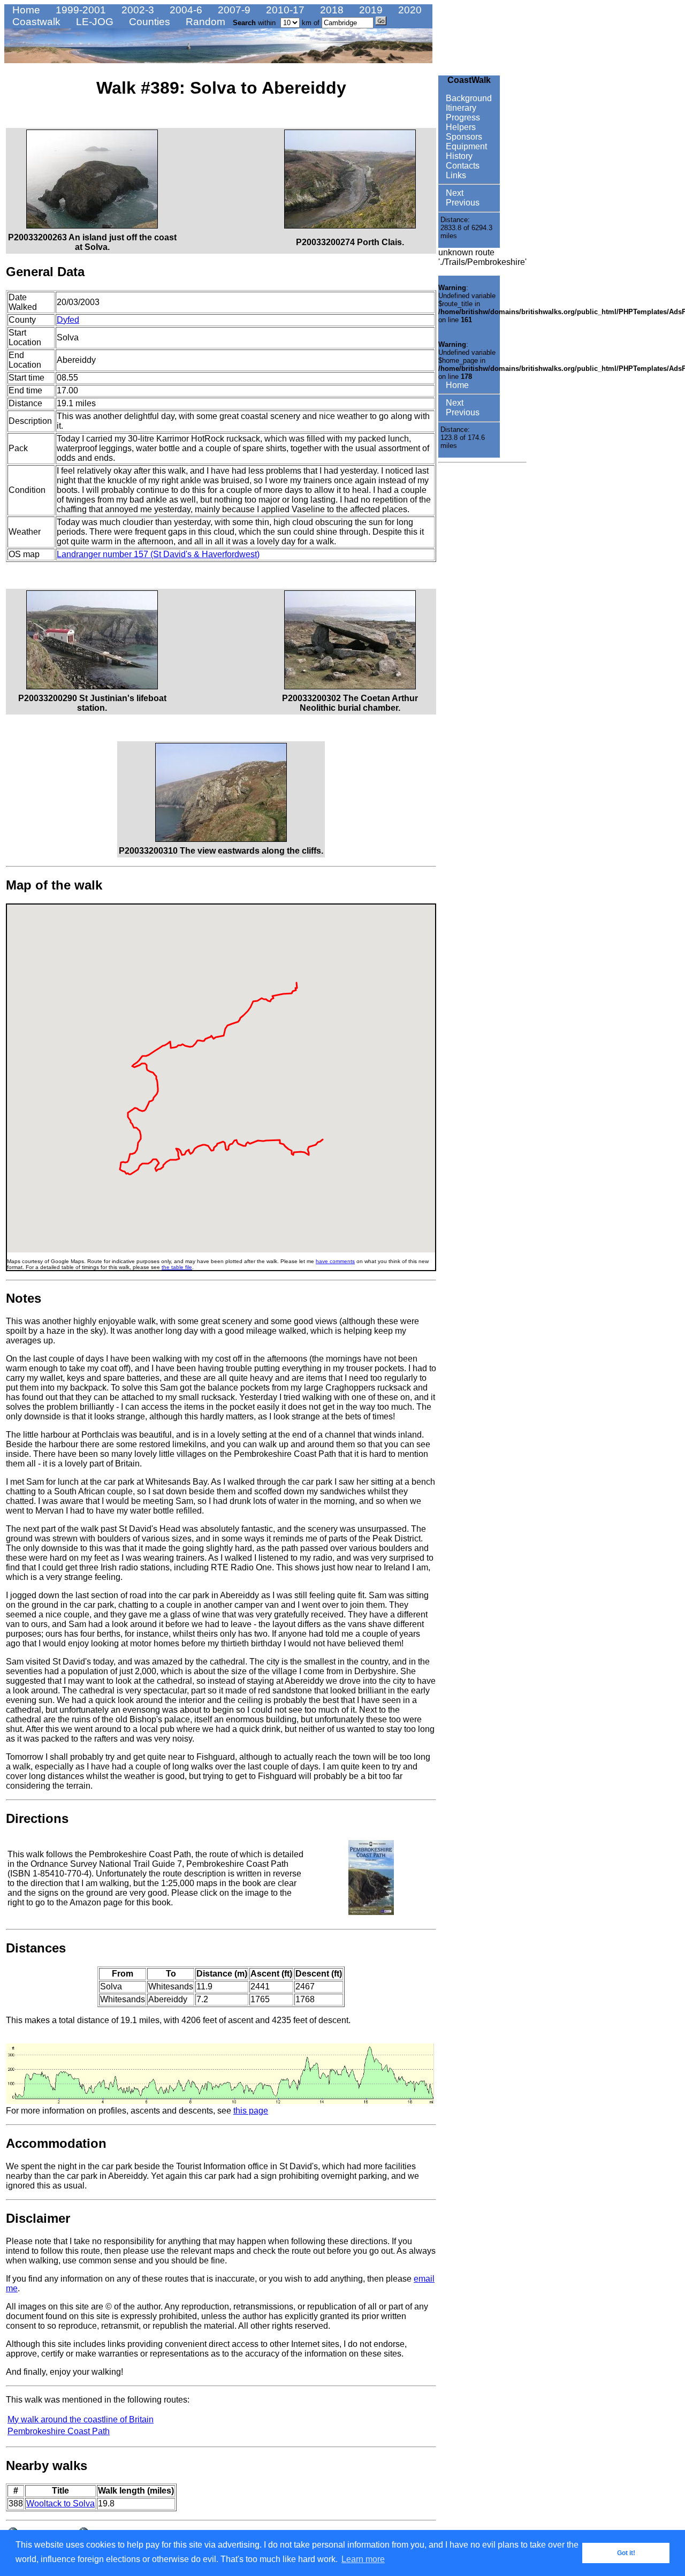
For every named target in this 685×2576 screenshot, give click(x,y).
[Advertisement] (470, 628)
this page (251, 2111)
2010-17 (284, 10)
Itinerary (460, 108)
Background (468, 98)
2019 (370, 10)
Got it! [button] (626, 2553)
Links (455, 175)
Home (25, 10)
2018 (330, 10)
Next (454, 193)
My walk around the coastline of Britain (81, 2419)
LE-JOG (93, 22)
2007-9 (233, 10)
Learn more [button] (363, 2559)
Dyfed (68, 320)
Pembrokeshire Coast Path (59, 2431)
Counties (148, 22)
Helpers (460, 127)
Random (204, 22)
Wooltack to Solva (60, 2503)
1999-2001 (79, 10)
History (458, 156)
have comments (335, 1261)
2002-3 (136, 10)
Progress (462, 117)
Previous (462, 203)
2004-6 (185, 10)
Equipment (465, 146)
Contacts (462, 166)
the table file (177, 1267)
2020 (409, 10)
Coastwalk (35, 22)
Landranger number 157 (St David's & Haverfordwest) (158, 554)
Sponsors (463, 137)
